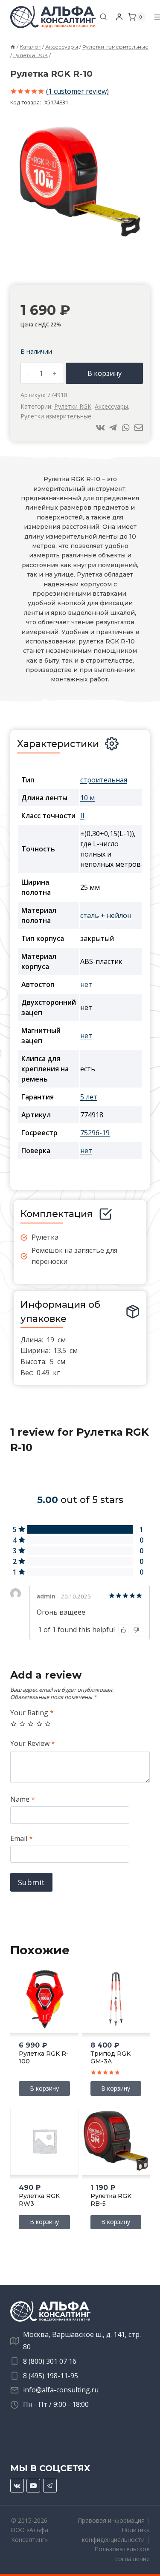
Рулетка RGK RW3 (39, 2200)
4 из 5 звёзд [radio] (39, 1724)
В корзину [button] (44, 2088)
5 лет (89, 1097)
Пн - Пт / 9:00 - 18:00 (56, 2404)
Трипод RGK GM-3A (111, 2057)
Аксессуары (111, 406)
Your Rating (32, 1713)
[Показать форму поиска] (103, 17)
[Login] (119, 17)
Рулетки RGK (73, 406)
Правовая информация (111, 2520)
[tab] (73, 239)
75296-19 (95, 1133)
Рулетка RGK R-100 (44, 2057)
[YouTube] (33, 2486)
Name (23, 1799)
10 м (87, 798)
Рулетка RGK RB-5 (111, 2200)
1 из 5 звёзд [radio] (14, 1724)
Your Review (33, 1744)
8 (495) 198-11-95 (51, 2376)
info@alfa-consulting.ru (61, 2390)
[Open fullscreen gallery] (138, 239)
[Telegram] (50, 2486)
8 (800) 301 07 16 (50, 2361)
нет (86, 984)
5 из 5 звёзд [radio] (48, 1724)
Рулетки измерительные (56, 416)
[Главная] (13, 47)
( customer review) (77, 91)
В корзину (105, 373)
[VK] (17, 2486)
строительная (104, 780)
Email (22, 1839)
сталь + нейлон (106, 915)
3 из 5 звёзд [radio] (31, 1724)
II (82, 816)
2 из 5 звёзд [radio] (22, 1724)
